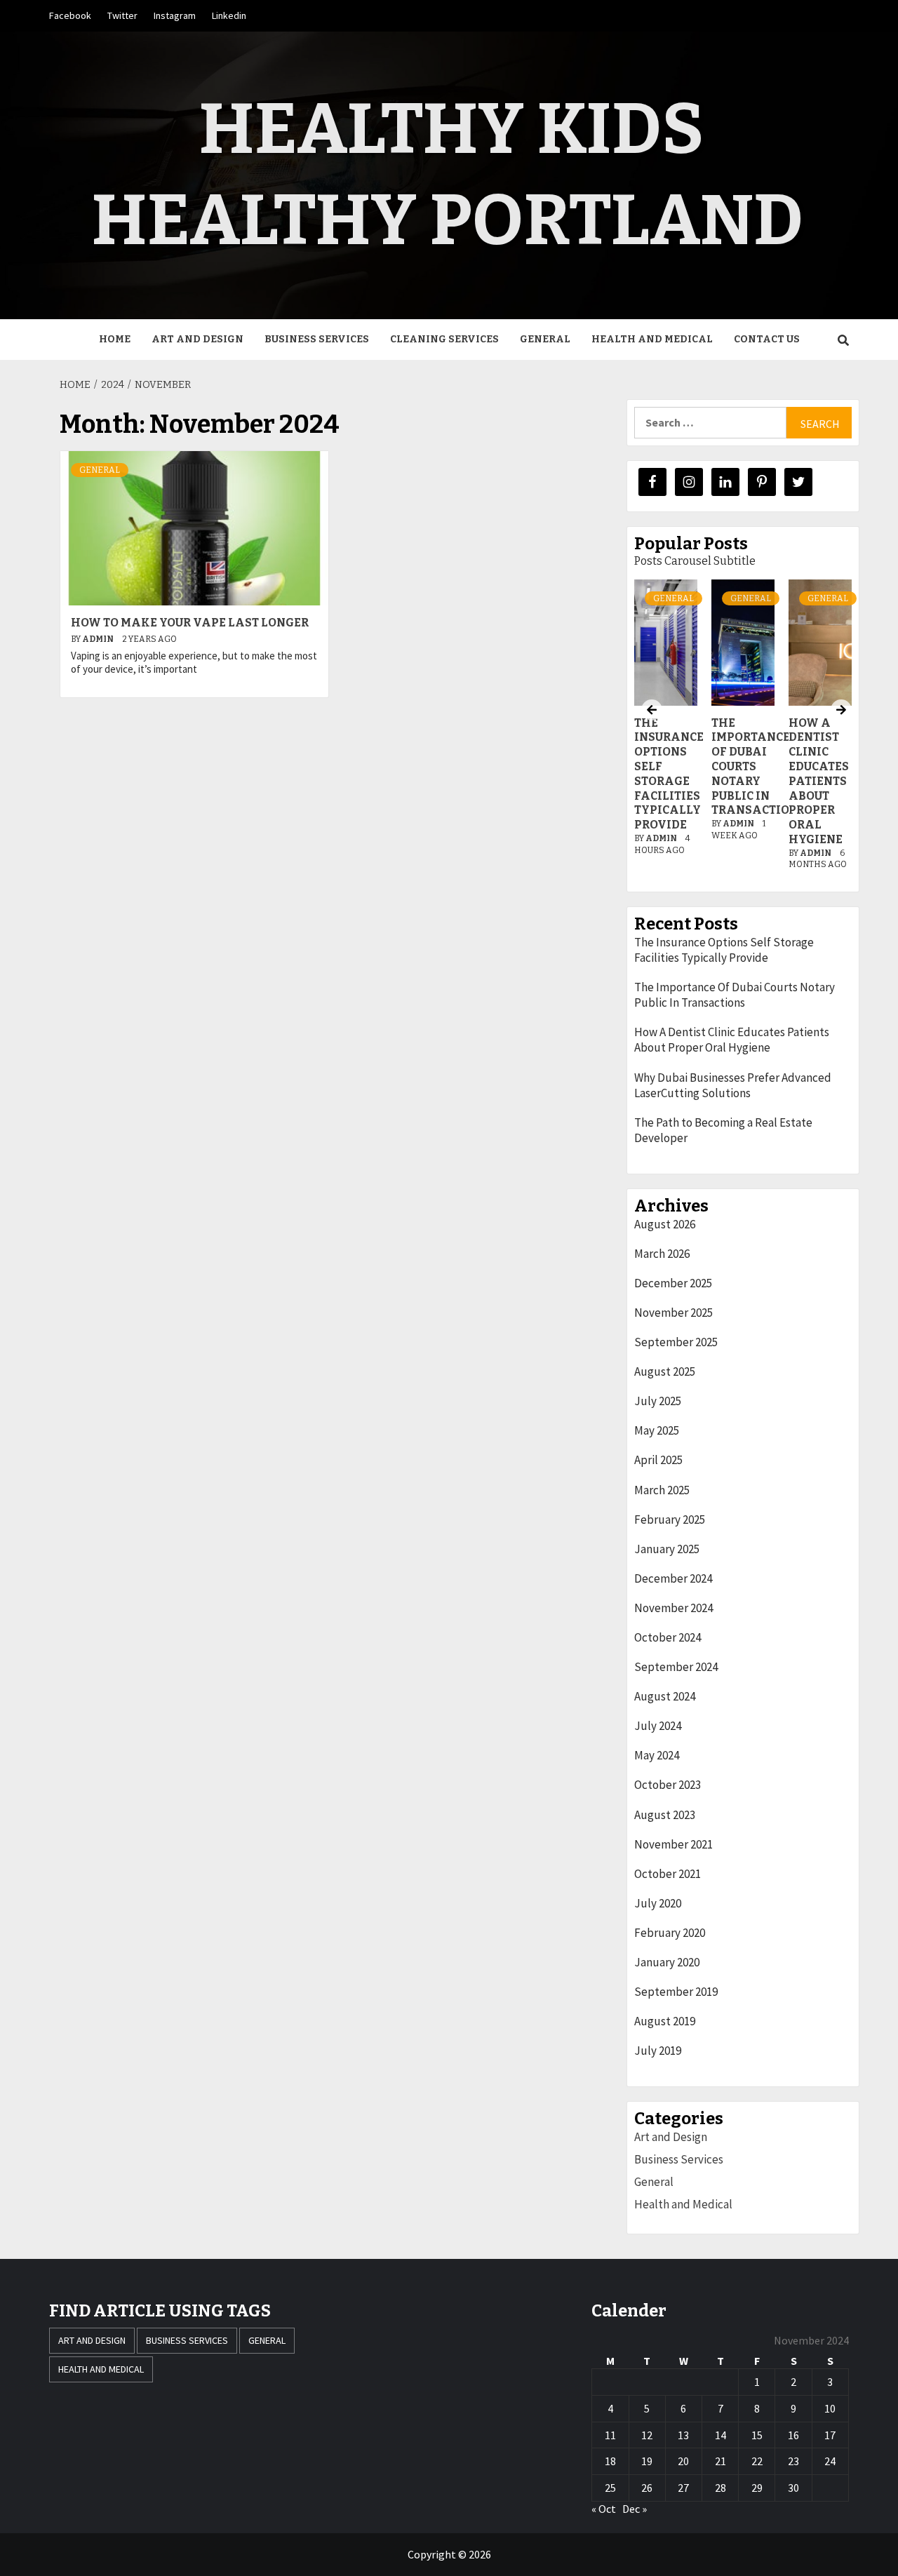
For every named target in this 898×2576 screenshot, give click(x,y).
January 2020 (667, 1962)
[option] (743, 732)
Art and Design (197, 339)
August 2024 (665, 1696)
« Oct (604, 2509)
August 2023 (665, 1815)
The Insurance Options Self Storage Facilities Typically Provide (669, 774)
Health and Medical (652, 339)
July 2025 (658, 1401)
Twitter (122, 15)
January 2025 (667, 1549)
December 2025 (673, 1283)
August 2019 (665, 2021)
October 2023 (668, 1785)
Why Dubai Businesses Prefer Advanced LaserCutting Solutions (733, 1085)
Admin (99, 639)
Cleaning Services (444, 339)
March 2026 (662, 1254)
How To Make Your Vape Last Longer (190, 623)
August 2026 (665, 1224)
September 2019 (676, 1992)
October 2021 (668, 1874)
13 (683, 2435)
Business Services (317, 339)
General (545, 339)
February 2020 (670, 1933)
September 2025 (676, 1342)
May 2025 (657, 1430)
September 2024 (676, 1667)
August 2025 (665, 1371)
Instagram (175, 15)
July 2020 (658, 1903)
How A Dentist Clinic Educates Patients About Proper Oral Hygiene (819, 781)
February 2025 (670, 1520)
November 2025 (673, 1313)
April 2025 (658, 1460)
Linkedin (229, 15)
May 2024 (657, 1755)
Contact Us (767, 339)
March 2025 (662, 1490)
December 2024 (673, 1578)
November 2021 (673, 1844)
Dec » (635, 2509)
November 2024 (673, 1608)
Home (115, 339)
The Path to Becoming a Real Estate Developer (723, 1130)
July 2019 (658, 2051)
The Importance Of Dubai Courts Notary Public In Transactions (735, 995)
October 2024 (668, 1637)
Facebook (70, 15)
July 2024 (658, 1726)
